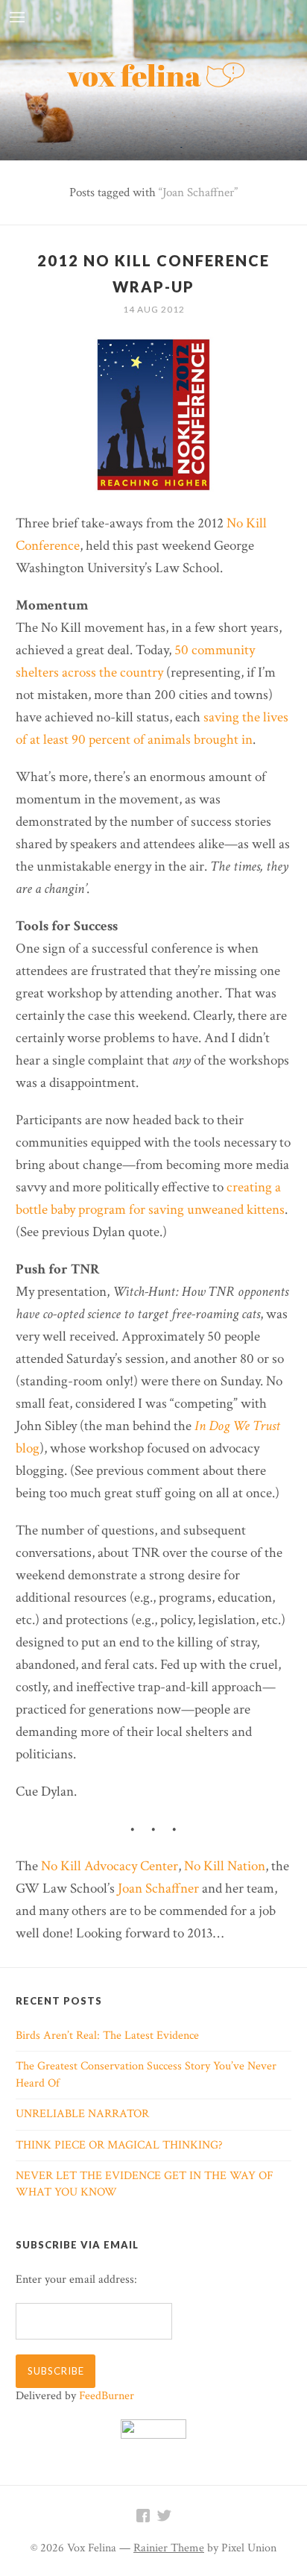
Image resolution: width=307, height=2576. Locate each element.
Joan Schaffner (158, 1889)
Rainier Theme (169, 2548)
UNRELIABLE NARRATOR (82, 2114)
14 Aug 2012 (154, 309)
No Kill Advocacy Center (110, 1866)
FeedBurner (107, 2396)
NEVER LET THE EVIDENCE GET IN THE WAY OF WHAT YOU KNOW (145, 2184)
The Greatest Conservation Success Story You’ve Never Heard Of (146, 2074)
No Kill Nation (225, 1866)
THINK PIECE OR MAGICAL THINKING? (119, 2145)
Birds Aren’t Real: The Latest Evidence (107, 2036)
